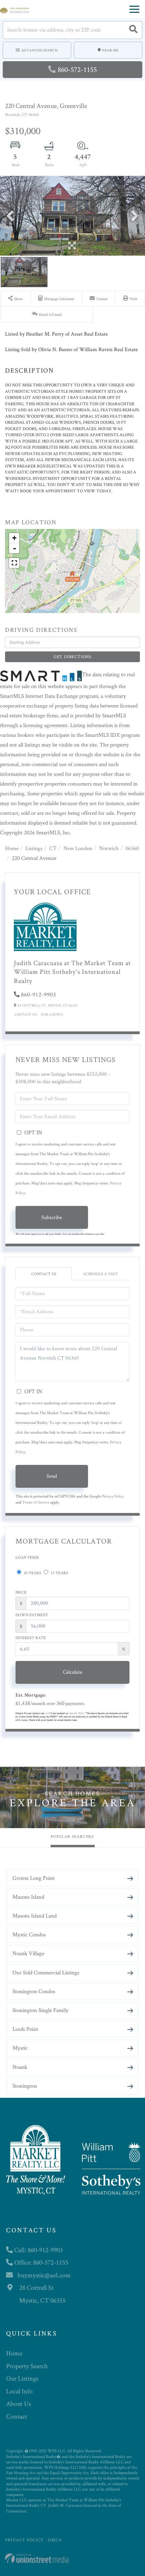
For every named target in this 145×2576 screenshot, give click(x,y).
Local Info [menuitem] (19, 2391)
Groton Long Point (34, 1878)
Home (12, 848)
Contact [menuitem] (17, 2416)
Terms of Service (36, 1502)
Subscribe (52, 1217)
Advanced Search (40, 50)
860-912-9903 (38, 994)
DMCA (55, 2540)
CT (53, 848)
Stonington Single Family (40, 2010)
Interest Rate (31, 1638)
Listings (34, 848)
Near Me (110, 50)
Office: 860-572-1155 (40, 2262)
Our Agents (52, 1014)
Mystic (20, 2048)
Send (52, 1476)
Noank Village (28, 1953)
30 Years (32, 1573)
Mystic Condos (29, 1934)
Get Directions (72, 657)
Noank (20, 2067)
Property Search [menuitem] (27, 2366)
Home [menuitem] (14, 2353)
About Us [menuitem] (19, 2403)
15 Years (59, 1573)
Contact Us (26, 1014)
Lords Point (25, 2029)
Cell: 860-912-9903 (38, 2250)
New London (78, 848)
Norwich (109, 848)
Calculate (72, 1672)
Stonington (25, 2086)
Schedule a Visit (101, 1274)
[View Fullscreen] (14, 563)
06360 (132, 848)
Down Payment (32, 1615)
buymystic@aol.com (44, 2275)
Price (21, 1592)
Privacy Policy (113, 1496)
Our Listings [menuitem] (22, 2378)
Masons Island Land (35, 1916)
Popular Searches (72, 1836)
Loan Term (27, 1557)
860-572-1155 (77, 69)
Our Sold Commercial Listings (46, 1972)
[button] (133, 30)
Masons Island (28, 1897)
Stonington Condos (34, 1991)
